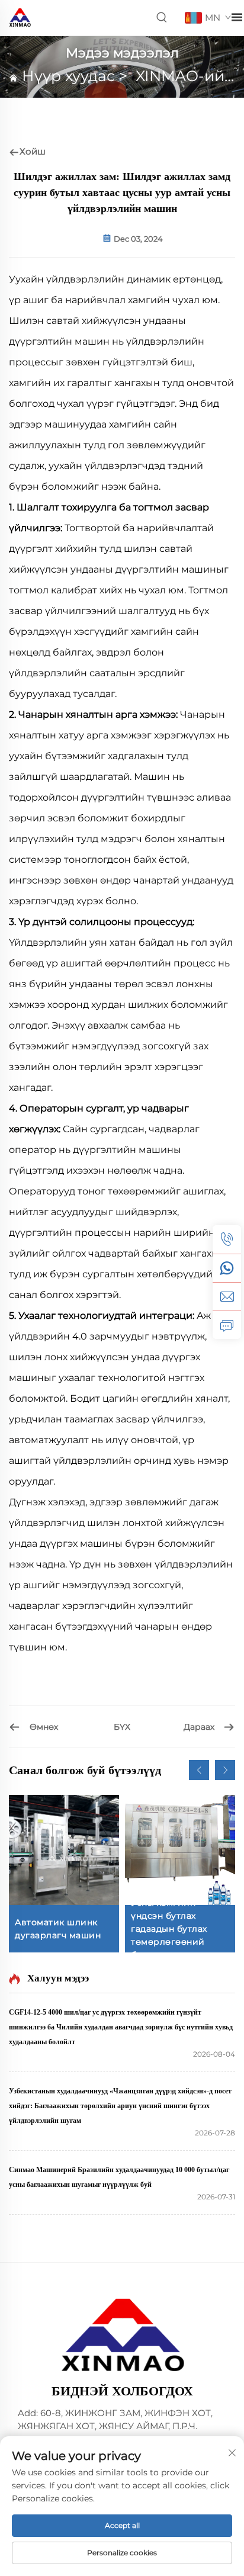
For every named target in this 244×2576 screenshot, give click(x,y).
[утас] (227, 1239)
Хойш (33, 151)
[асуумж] (227, 1325)
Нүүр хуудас (68, 76)
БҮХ (122, 1727)
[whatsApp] (227, 1268)
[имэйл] (227, 1296)
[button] (199, 1770)
